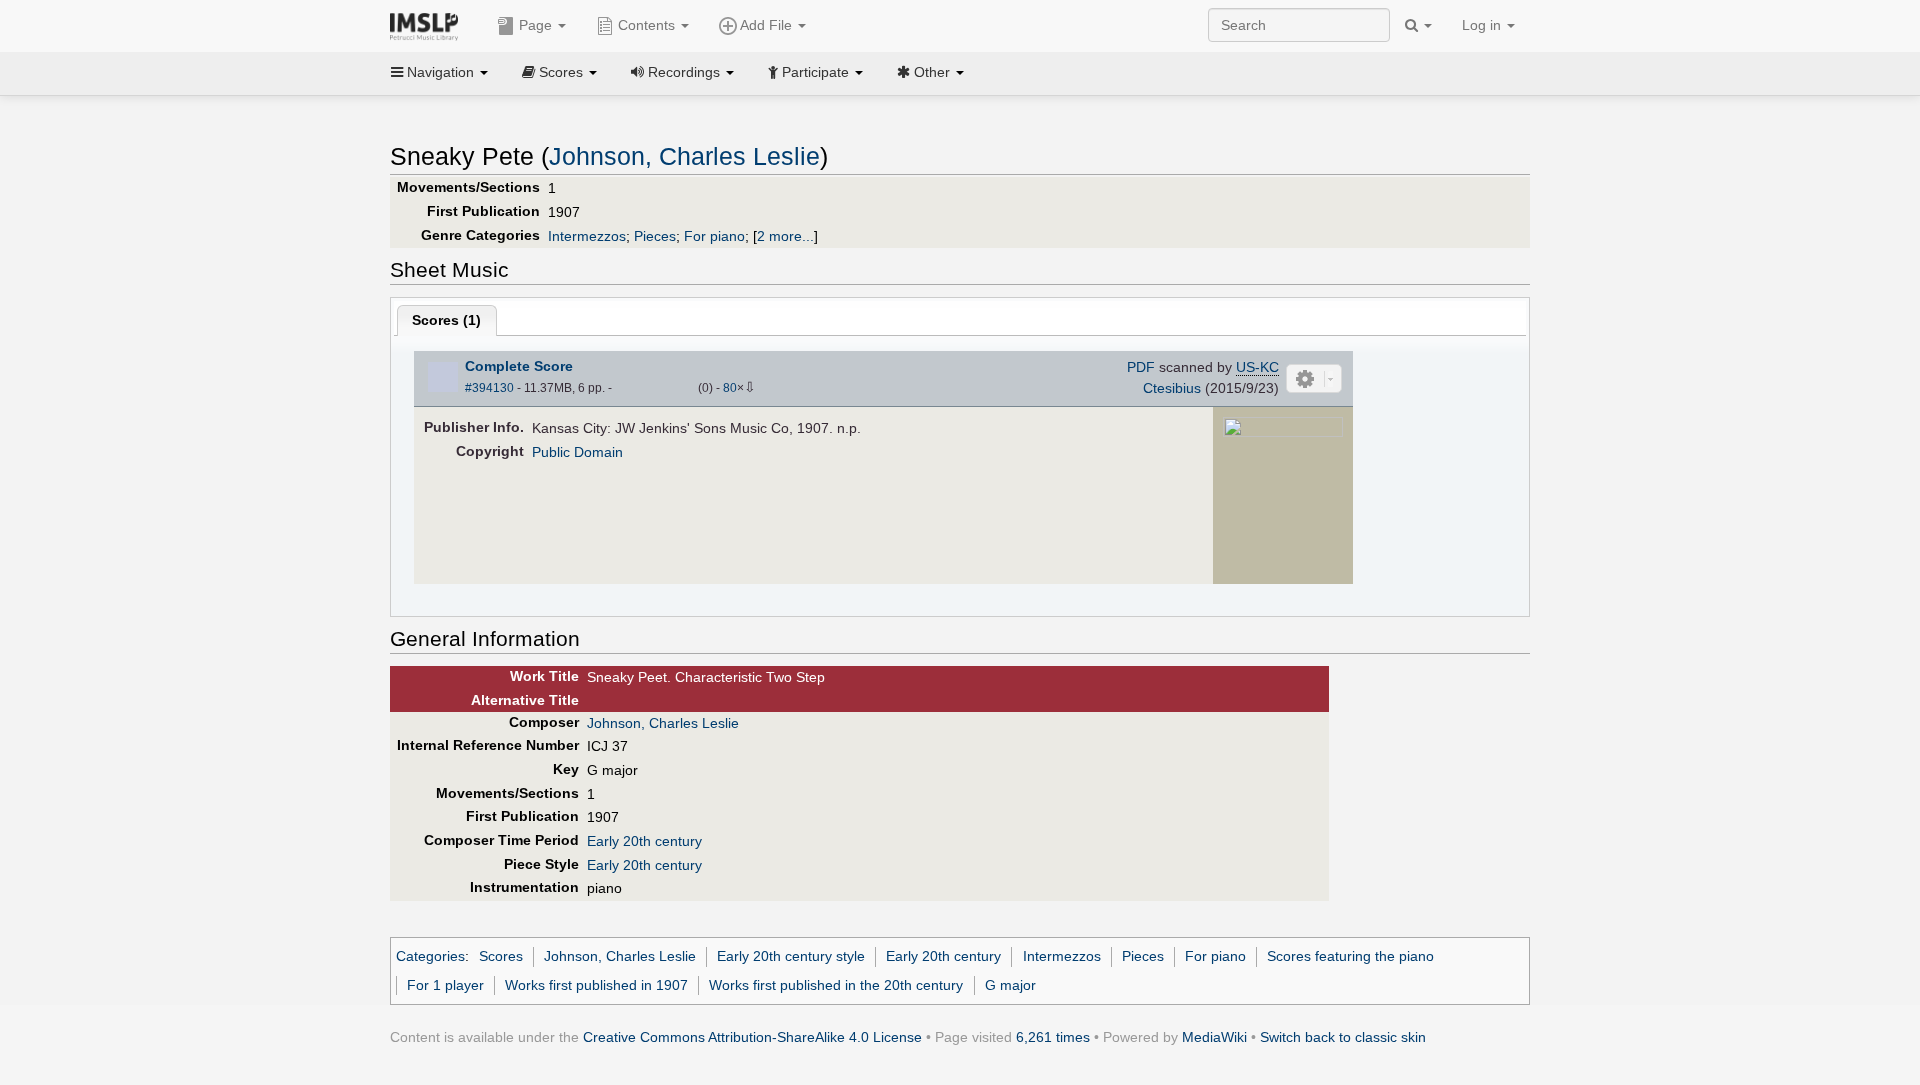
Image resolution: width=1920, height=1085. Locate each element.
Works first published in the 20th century (836, 985)
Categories (430, 956)
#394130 (489, 388)
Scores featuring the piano (1350, 956)
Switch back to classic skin (1343, 1037)
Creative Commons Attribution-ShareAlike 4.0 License (752, 1037)
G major (1010, 985)
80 (730, 388)
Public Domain (577, 452)
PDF (1141, 367)
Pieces (655, 236)
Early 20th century (644, 841)
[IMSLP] (428, 25)
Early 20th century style (791, 956)
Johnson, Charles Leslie (684, 156)
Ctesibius (1172, 388)
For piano (714, 236)
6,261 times (1053, 1037)
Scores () (446, 320)
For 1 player (445, 985)
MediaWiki (1214, 1037)
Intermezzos (587, 236)
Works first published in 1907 (596, 985)
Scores (501, 956)
